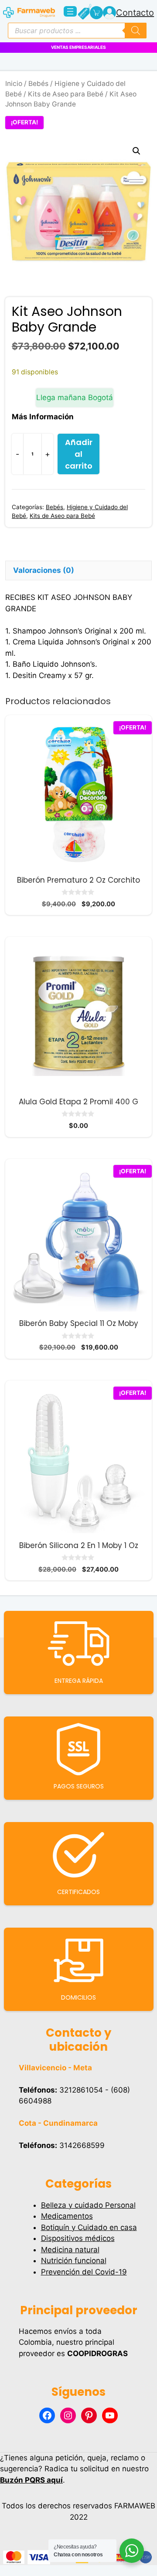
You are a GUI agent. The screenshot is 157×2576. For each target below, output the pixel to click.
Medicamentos (67, 2216)
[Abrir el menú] (70, 11)
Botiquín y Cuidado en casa (89, 2227)
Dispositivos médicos (78, 2238)
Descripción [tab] (35, 551)
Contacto (135, 13)
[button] (137, 151)
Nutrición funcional (74, 2261)
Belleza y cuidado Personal (88, 2205)
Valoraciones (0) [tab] (44, 570)
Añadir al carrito (79, 454)
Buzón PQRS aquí (31, 2480)
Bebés (38, 84)
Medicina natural (70, 2250)
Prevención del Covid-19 (84, 2272)
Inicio (14, 84)
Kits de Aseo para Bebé (66, 94)
